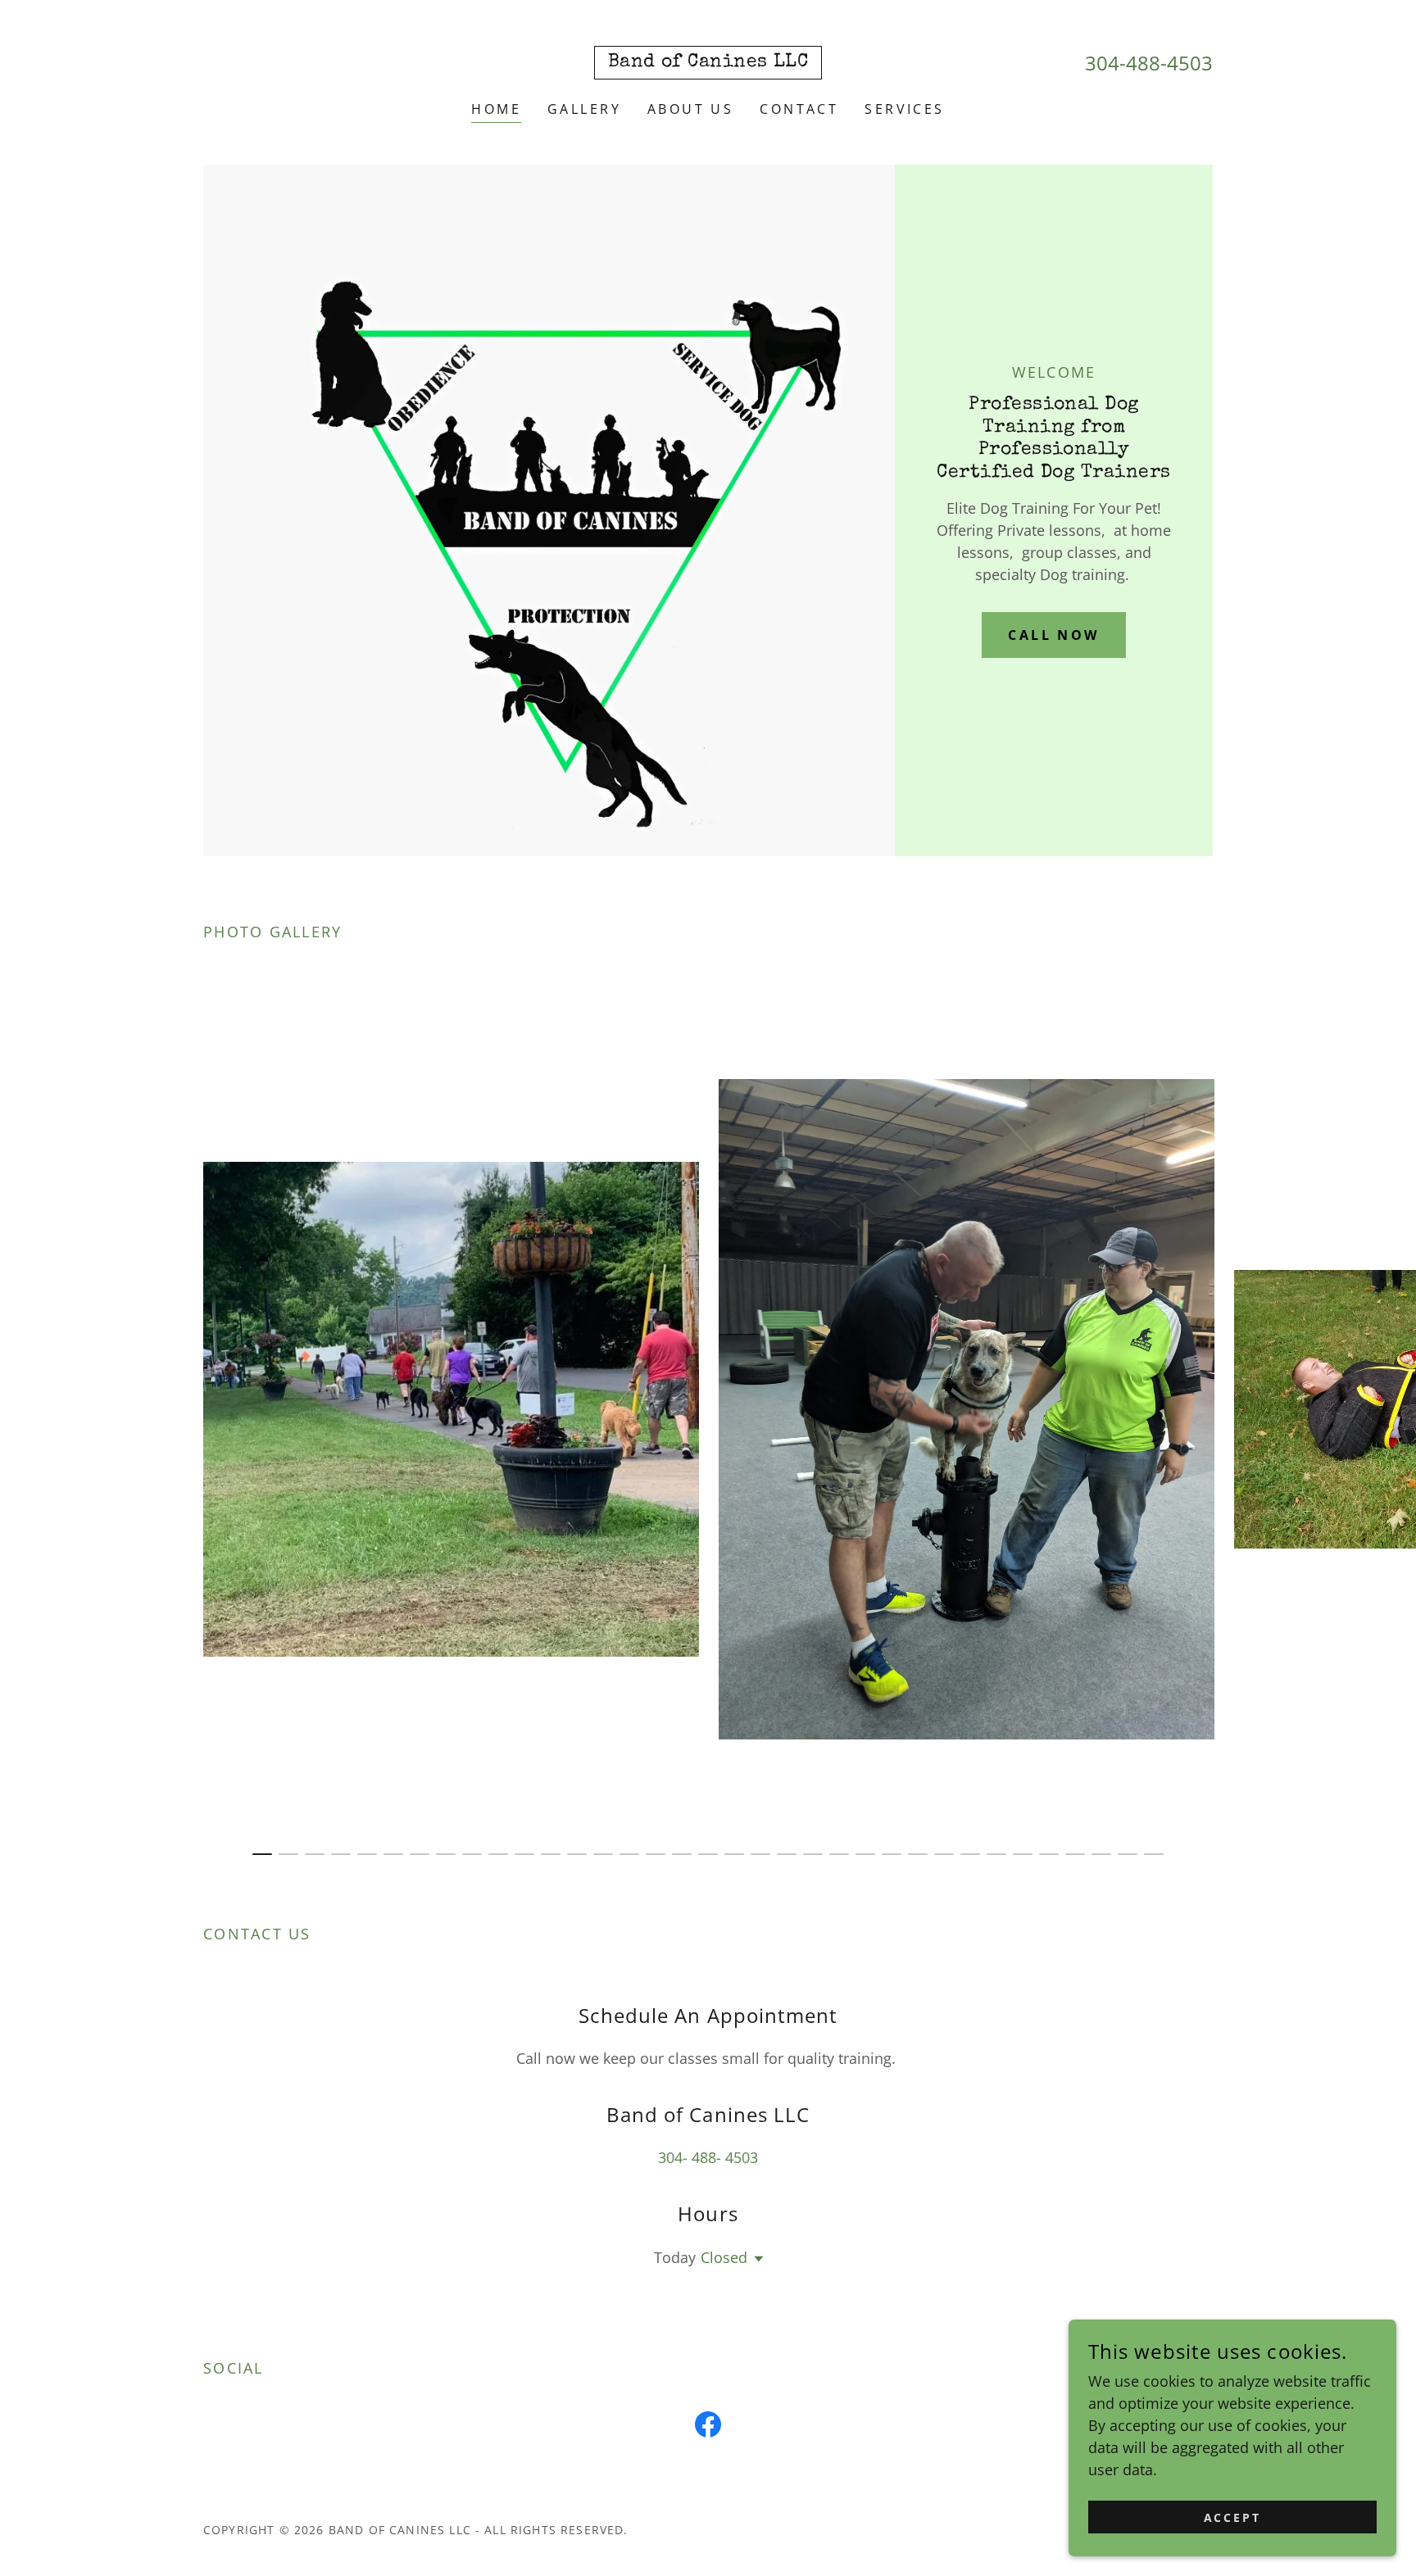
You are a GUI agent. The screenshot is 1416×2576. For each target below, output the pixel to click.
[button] (756, 2259)
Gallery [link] (584, 109)
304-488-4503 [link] (1149, 63)
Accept (1233, 2517)
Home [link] (496, 109)
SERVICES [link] (904, 109)
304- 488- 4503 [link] (708, 2157)
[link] (708, 61)
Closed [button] (724, 2257)
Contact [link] (799, 109)
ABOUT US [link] (690, 109)
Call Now (1053, 635)
